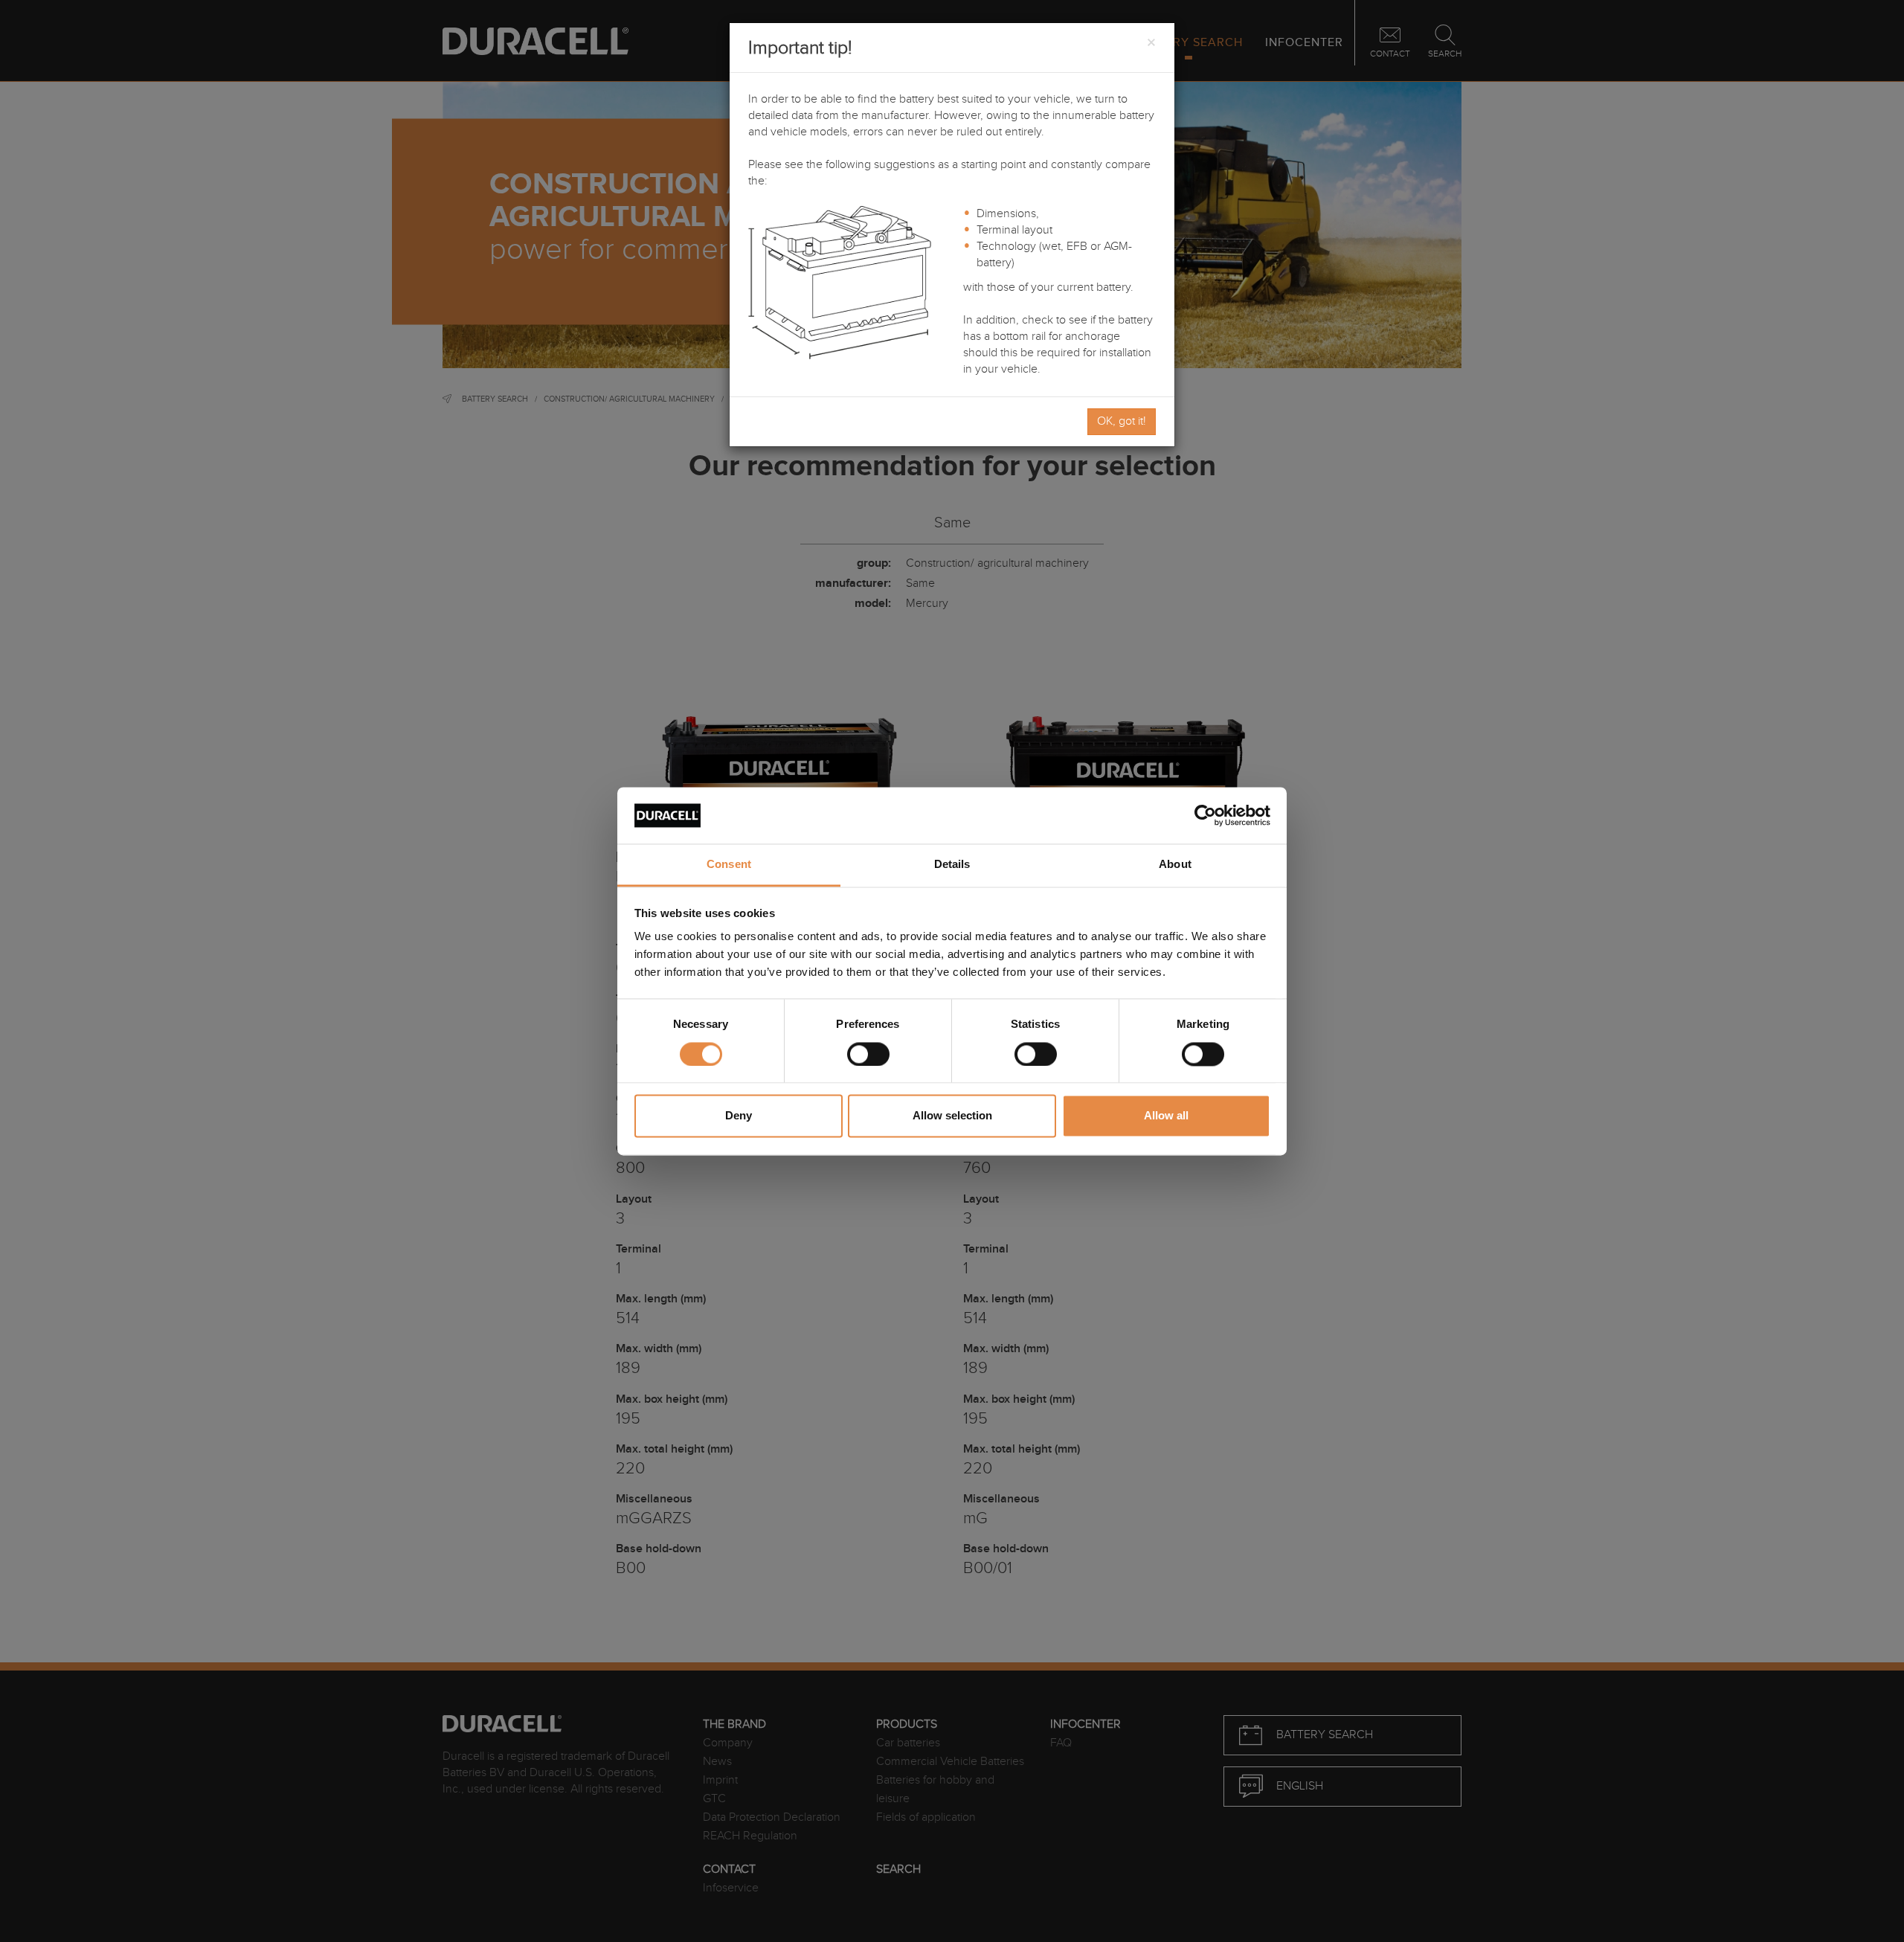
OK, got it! (1122, 421)
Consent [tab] (729, 865)
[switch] (868, 1054)
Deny (739, 1116)
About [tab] (1175, 865)
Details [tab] (952, 865)
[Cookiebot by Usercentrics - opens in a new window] (1205, 815)
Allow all (1166, 1116)
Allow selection (952, 1116)
